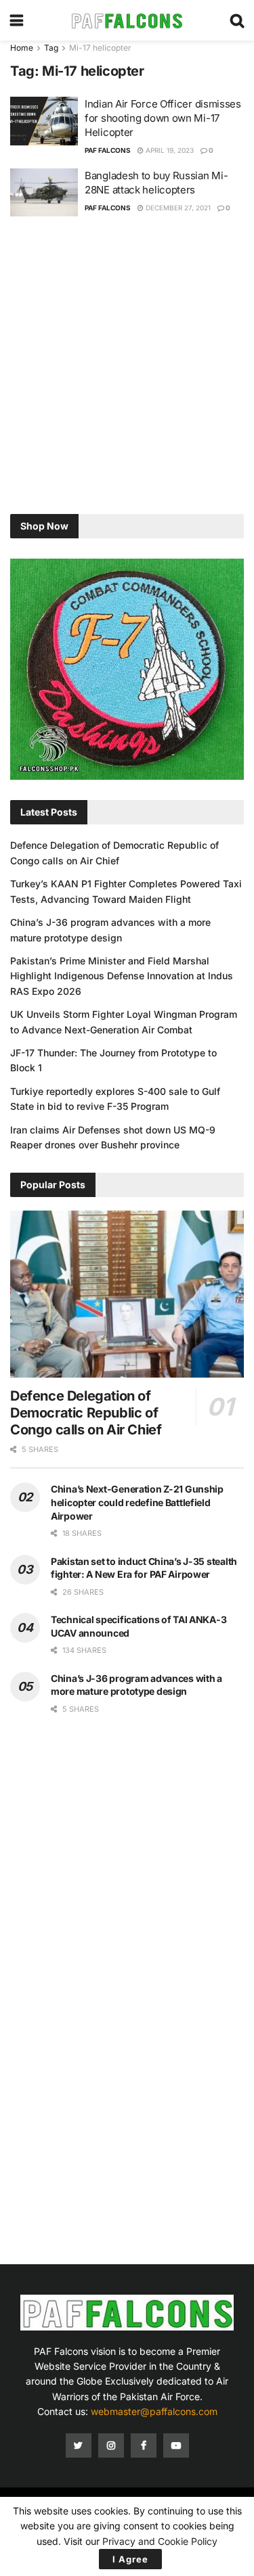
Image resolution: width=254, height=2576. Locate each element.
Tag (51, 48)
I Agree (130, 2559)
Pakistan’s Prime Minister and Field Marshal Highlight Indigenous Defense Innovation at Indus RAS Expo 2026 (122, 976)
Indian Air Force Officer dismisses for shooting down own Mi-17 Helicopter (163, 118)
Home (22, 48)
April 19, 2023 (169, 150)
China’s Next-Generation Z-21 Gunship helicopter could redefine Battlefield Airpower (137, 1502)
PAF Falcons (108, 150)
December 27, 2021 (177, 208)
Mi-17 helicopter (100, 48)
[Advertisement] (127, 367)
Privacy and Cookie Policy (160, 2541)
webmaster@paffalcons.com (154, 2411)
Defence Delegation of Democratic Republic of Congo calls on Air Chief (86, 1413)
